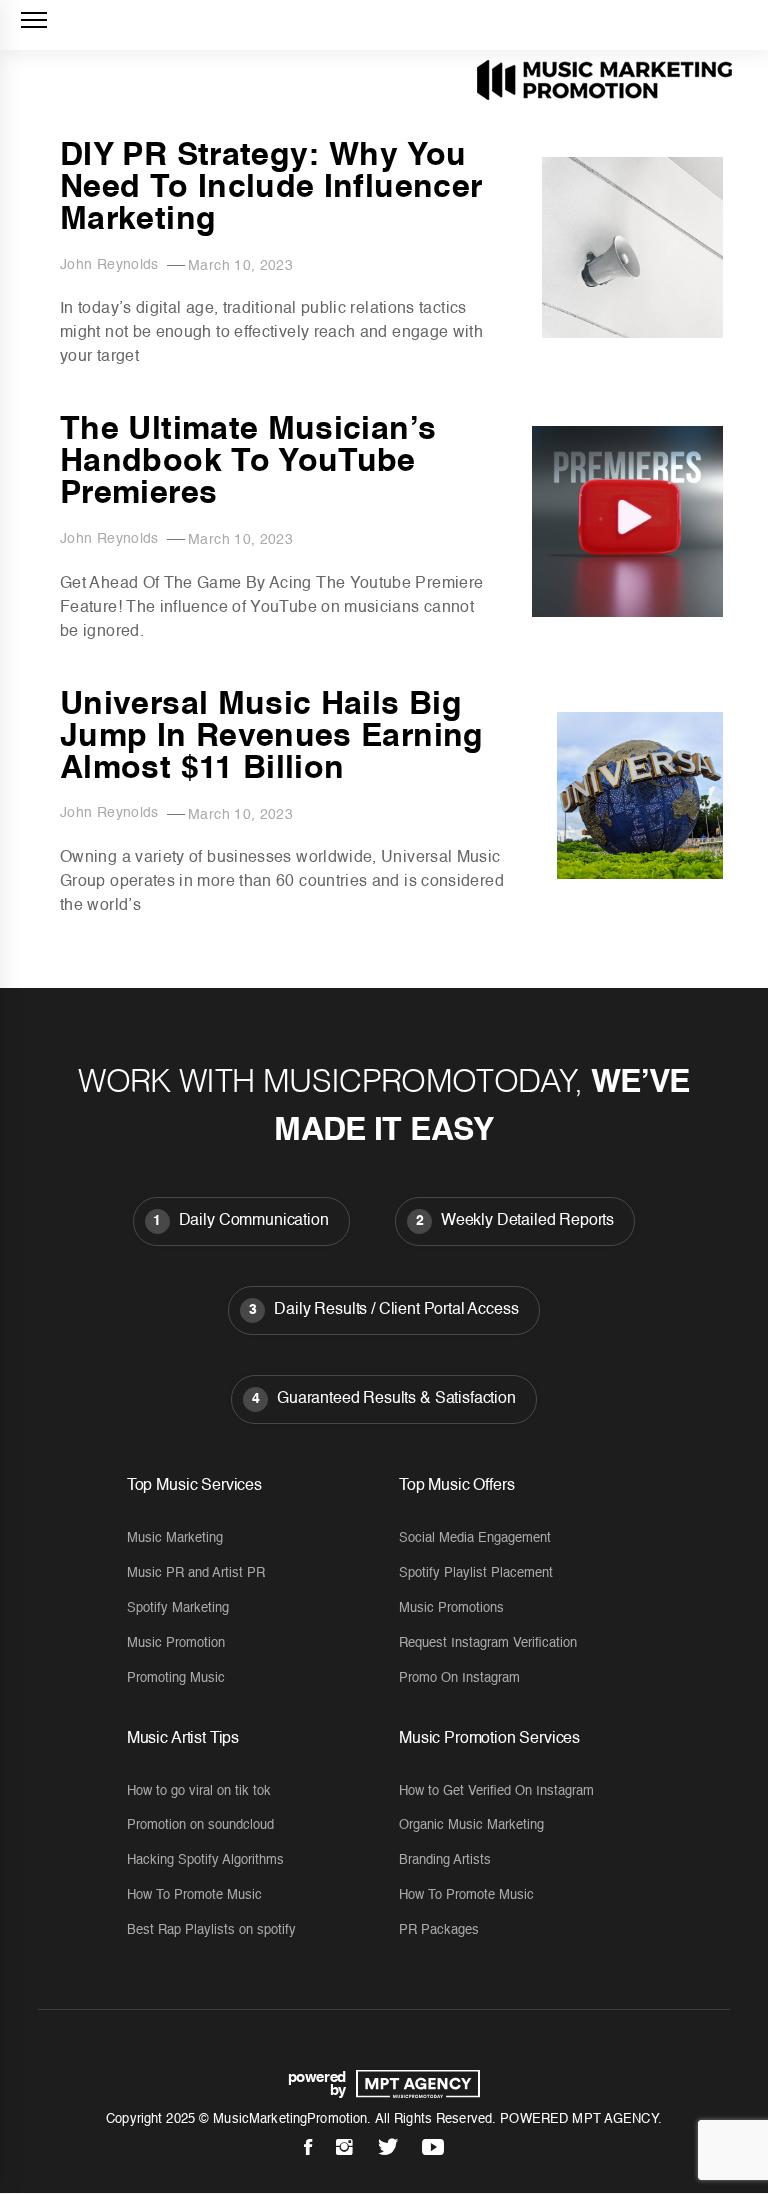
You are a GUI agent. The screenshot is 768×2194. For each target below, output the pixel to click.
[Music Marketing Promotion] (413, 2084)
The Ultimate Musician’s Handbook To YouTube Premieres (248, 462)
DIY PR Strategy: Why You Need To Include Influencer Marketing (271, 188)
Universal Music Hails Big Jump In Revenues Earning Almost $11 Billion (272, 737)
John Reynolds (109, 265)
